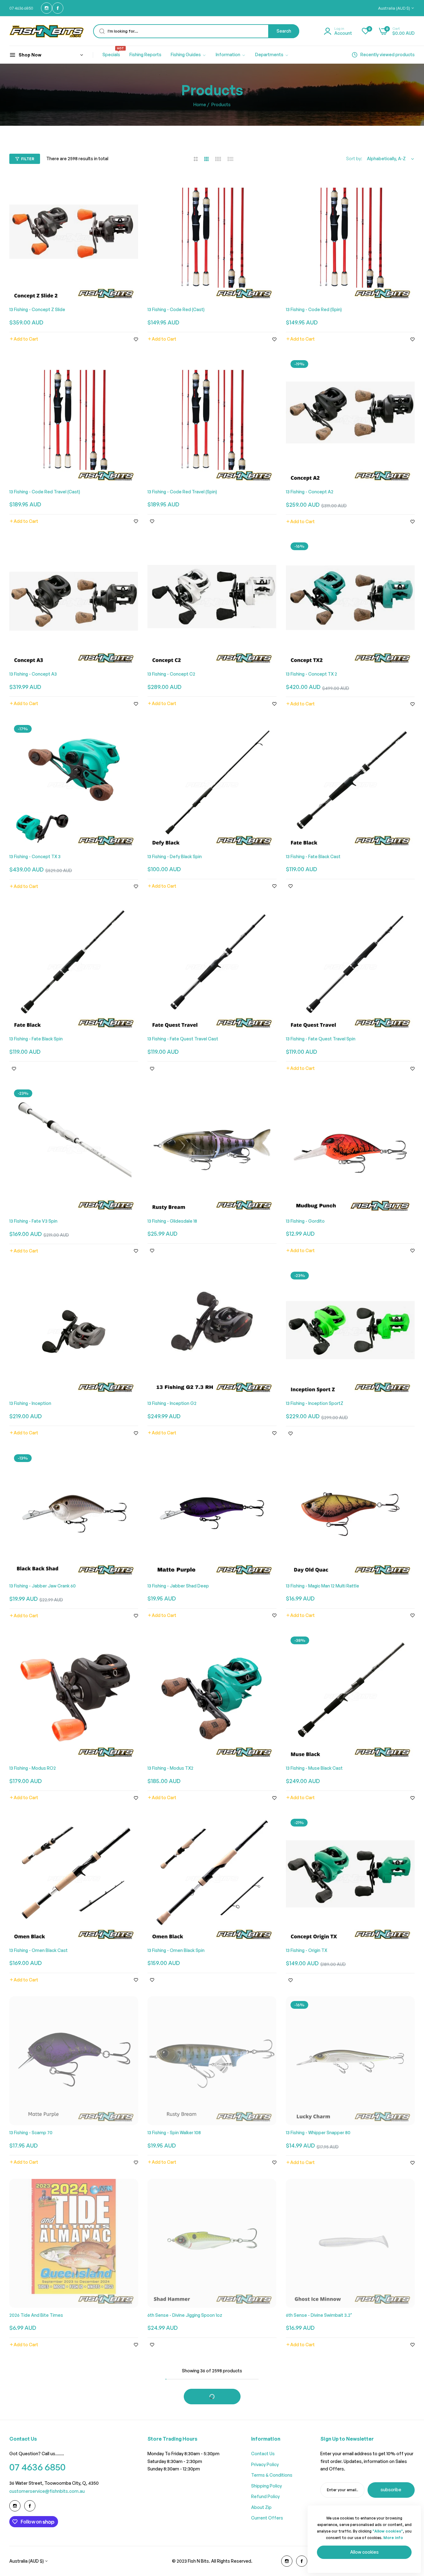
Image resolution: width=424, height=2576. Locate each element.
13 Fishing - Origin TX (307, 1950)
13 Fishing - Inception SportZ (315, 1403)
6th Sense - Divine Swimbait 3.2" (319, 2315)
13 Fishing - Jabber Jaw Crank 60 (43, 1586)
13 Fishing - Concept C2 (171, 674)
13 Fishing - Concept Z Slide (37, 309)
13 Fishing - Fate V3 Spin (33, 1221)
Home (200, 104)
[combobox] (196, 31)
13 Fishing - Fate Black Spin (36, 1039)
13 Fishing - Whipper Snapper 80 (318, 2132)
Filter (28, 159)
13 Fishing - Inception (30, 1403)
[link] (189, 55)
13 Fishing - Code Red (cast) (176, 309)
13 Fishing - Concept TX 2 (311, 674)
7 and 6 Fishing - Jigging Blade (316, 2497)
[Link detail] (47, 8)
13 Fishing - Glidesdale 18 (172, 1221)
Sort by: (354, 158)
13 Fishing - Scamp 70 (31, 2132)
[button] (24, 339)
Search (284, 31)
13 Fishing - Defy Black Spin (175, 856)
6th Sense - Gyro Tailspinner (39, 2497)
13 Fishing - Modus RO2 (33, 1768)
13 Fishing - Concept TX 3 (35, 856)
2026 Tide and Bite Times (36, 2315)
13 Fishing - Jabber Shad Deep (178, 1586)
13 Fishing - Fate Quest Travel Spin (321, 1039)
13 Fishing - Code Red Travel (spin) (182, 492)
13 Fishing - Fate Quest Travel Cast (183, 1039)
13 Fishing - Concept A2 (310, 492)
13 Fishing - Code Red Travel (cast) (45, 492)
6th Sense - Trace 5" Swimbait (178, 2497)
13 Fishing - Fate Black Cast (313, 856)
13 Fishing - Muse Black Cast (314, 1768)
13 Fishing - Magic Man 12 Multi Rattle (323, 1586)
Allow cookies (364, 2552)
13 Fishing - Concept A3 (33, 674)
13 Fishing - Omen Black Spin (176, 1950)
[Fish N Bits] (47, 31)
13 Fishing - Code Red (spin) (314, 309)
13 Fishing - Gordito (305, 1221)
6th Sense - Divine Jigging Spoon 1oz (185, 2315)
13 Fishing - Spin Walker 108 (174, 2132)
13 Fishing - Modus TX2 (170, 1768)
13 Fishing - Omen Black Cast (38, 1950)
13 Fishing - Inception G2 (172, 1403)
